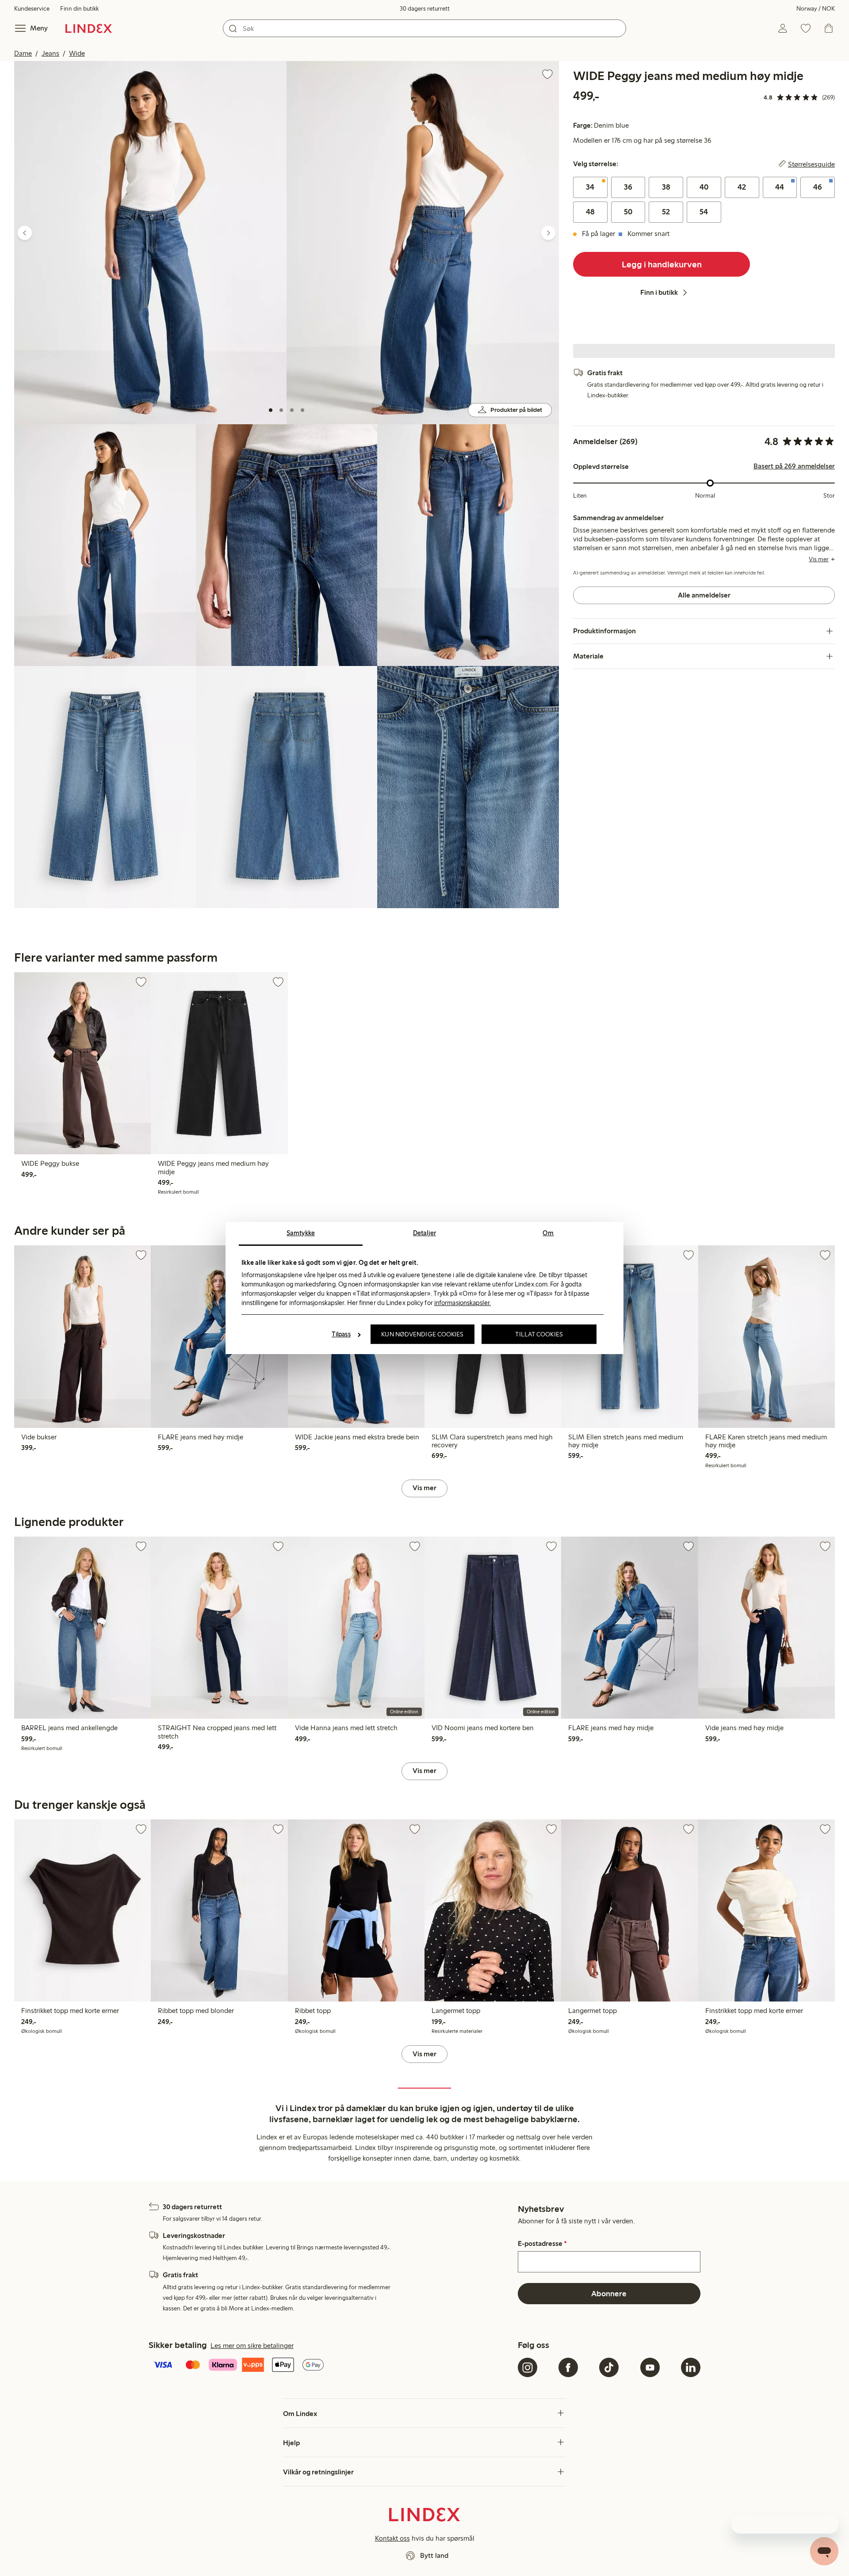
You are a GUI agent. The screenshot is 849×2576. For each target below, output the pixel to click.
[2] (281, 410)
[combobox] (424, 28)
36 (628, 187)
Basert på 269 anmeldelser (794, 466)
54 (704, 212)
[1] (271, 410)
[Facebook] (568, 2367)
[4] (302, 410)
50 (628, 212)
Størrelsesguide (811, 164)
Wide (77, 53)
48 (590, 212)
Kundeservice (32, 9)
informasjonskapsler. (463, 1303)
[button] (150, 242)
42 (742, 187)
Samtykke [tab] (301, 1233)
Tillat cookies (539, 1334)
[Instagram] (528, 2367)
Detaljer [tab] (424, 1233)
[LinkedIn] (691, 2367)
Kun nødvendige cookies (422, 1334)
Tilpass (341, 1334)
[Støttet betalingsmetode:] (331, 2366)
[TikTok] (609, 2367)
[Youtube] (650, 2367)
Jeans (50, 53)
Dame (23, 53)
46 (818, 187)
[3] (292, 410)
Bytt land (434, 2555)
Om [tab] (548, 1233)
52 (666, 212)
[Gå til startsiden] (89, 28)
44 (780, 187)
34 (590, 187)
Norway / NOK (816, 9)
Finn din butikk (79, 9)
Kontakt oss (392, 2538)
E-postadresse (542, 2244)
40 (704, 187)
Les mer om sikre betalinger (252, 2346)
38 (666, 187)
